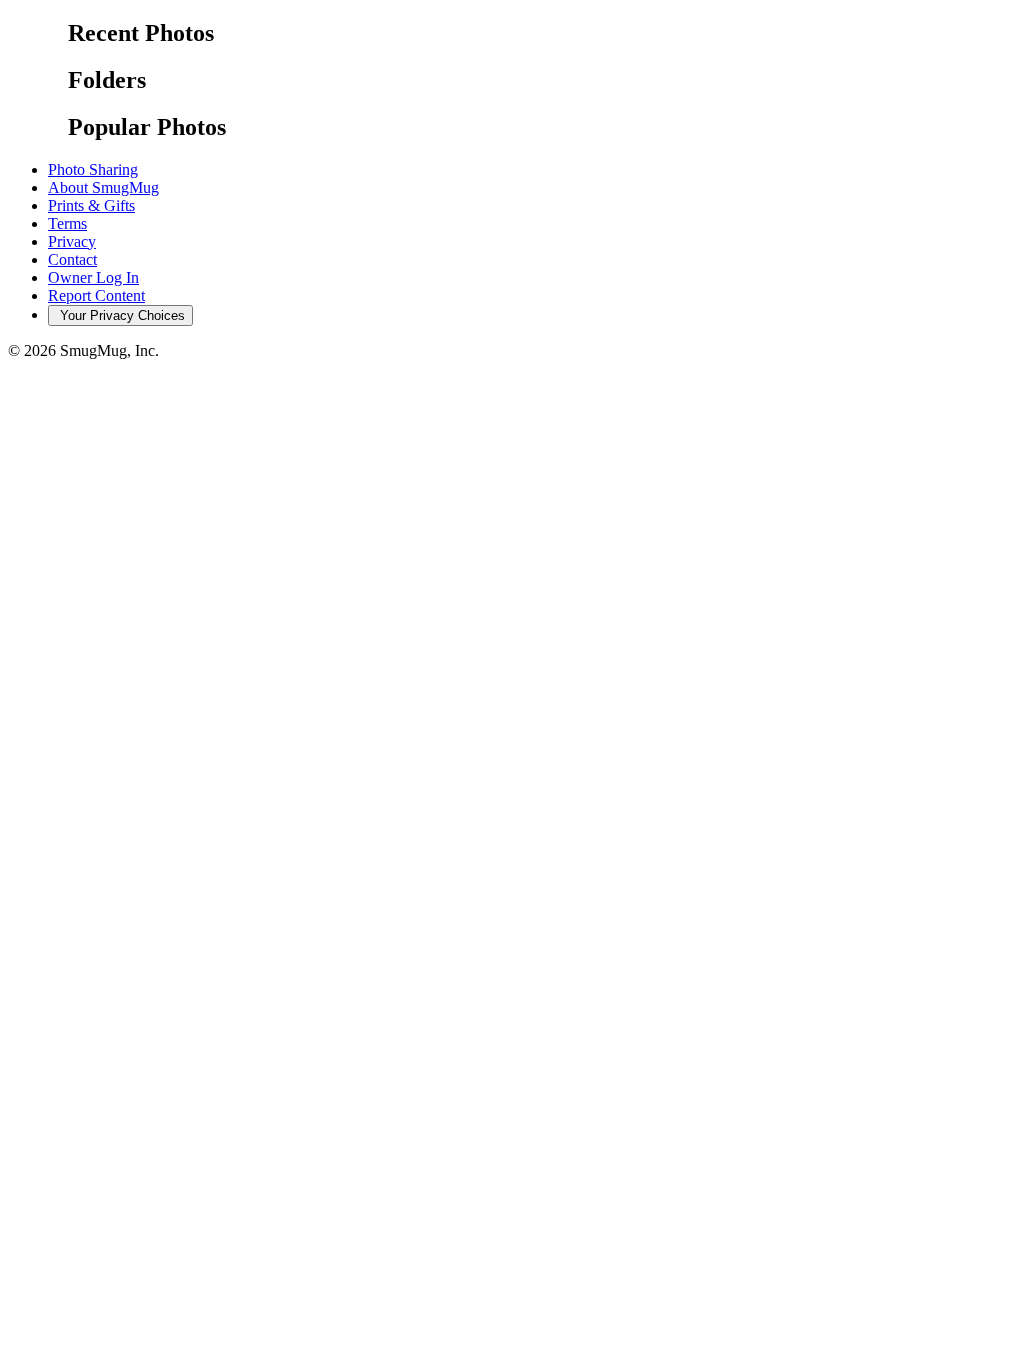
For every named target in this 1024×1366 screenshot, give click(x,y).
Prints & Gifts (91, 205)
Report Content (96, 295)
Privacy (72, 241)
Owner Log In (93, 277)
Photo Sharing (93, 169)
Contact (72, 259)
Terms (67, 223)
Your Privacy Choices (120, 315)
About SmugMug (103, 187)
